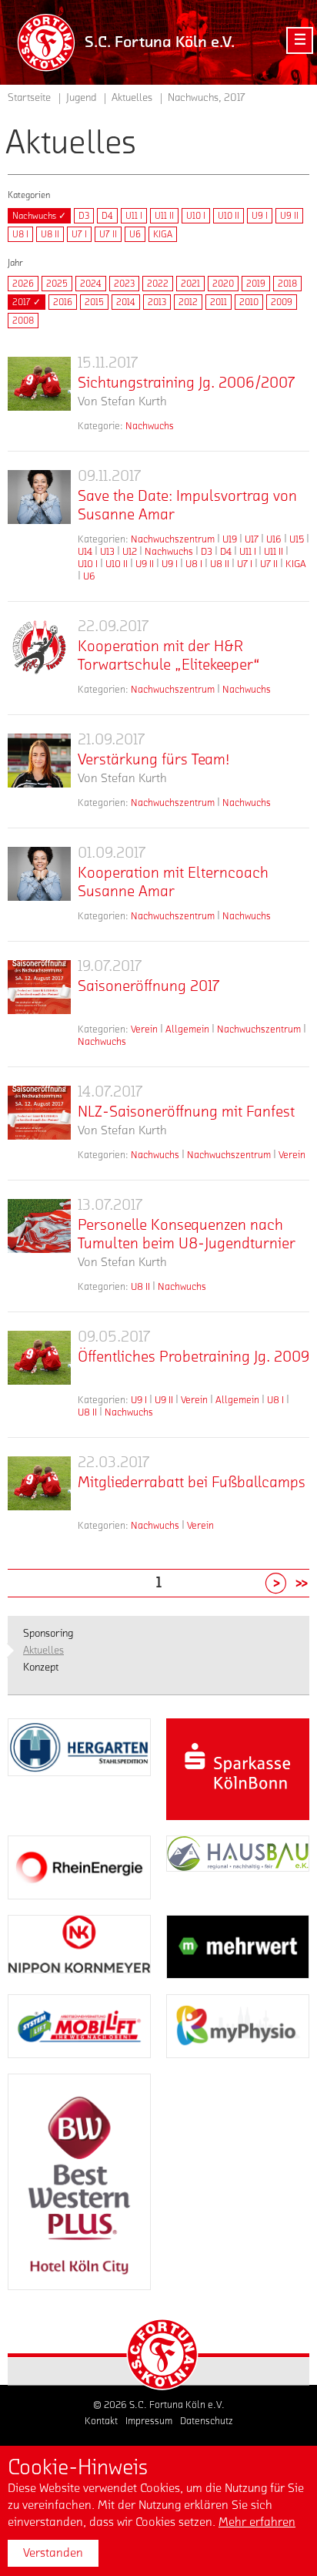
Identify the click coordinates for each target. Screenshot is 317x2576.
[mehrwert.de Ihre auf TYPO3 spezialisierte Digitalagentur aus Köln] (238, 1947)
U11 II (164, 216)
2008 (23, 321)
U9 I (260, 216)
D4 (107, 216)
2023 (124, 284)
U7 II (108, 234)
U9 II (289, 216)
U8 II (50, 234)
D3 (84, 216)
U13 (107, 551)
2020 (223, 284)
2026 (23, 284)
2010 (249, 302)
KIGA (163, 234)
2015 (94, 302)
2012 (188, 302)
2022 (158, 284)
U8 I (20, 234)
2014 (126, 302)
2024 (91, 284)
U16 (274, 539)
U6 (135, 234)
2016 (63, 302)
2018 (287, 284)
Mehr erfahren (257, 2522)
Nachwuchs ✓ (39, 216)
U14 (85, 551)
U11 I (134, 216)
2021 (190, 284)
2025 (57, 284)
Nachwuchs (150, 426)
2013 (157, 302)
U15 (297, 539)
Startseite (29, 98)
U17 (252, 539)
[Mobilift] (79, 2026)
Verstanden (53, 2553)
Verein (144, 1029)
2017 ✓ (27, 302)
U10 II (229, 216)
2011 (219, 302)
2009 (282, 302)
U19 (230, 539)
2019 (256, 284)
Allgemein (187, 1029)
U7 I (79, 234)
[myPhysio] (238, 2026)
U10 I (196, 216)
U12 (130, 551)
